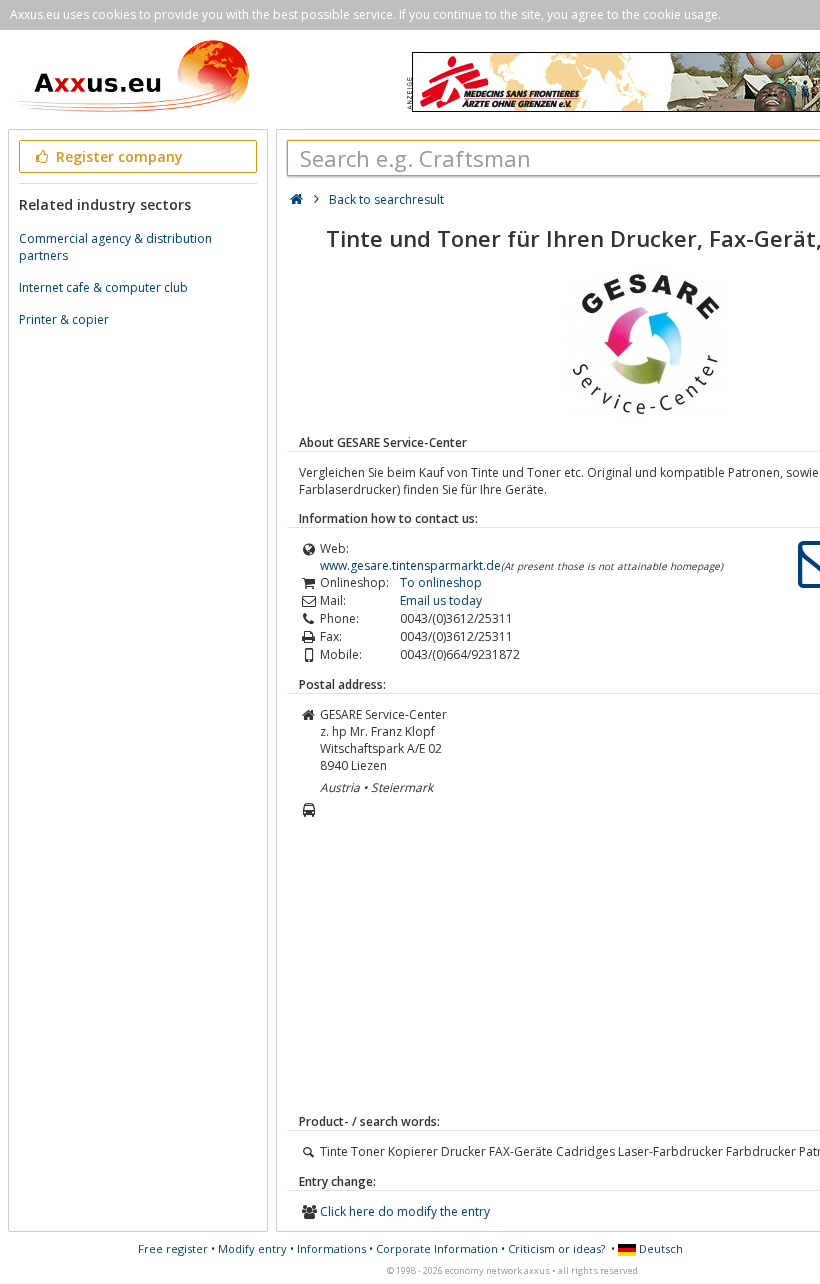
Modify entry (252, 1248)
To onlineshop (441, 582)
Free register (173, 1248)
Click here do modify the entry (405, 1211)
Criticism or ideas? (556, 1248)
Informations (331, 1248)
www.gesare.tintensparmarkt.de (410, 565)
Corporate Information (437, 1248)
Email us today (441, 600)
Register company (117, 156)
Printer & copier (64, 319)
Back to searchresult (386, 199)
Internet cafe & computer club (103, 287)
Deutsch (659, 1248)
